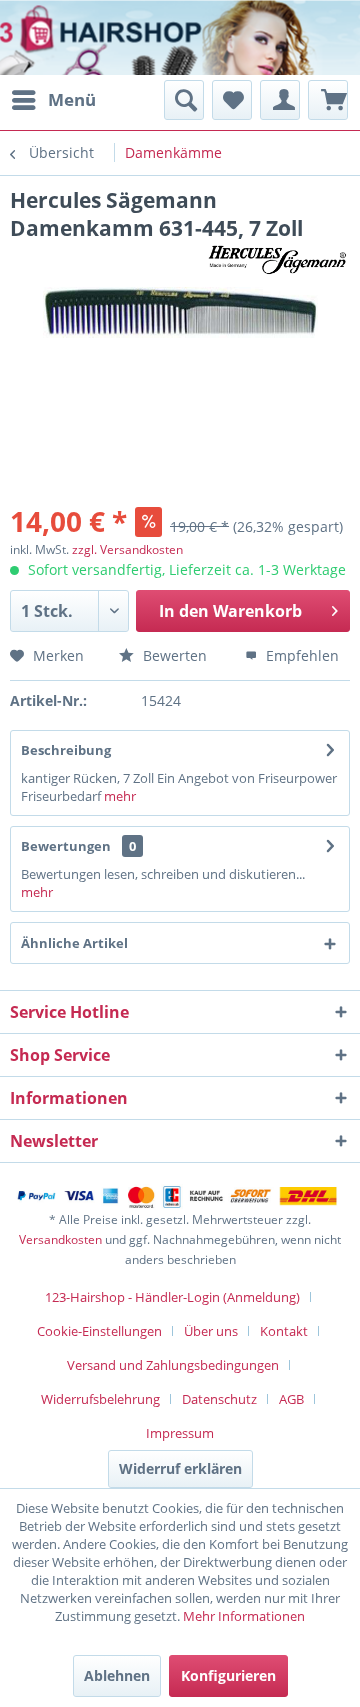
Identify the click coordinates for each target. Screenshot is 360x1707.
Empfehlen (300, 655)
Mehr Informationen (244, 1616)
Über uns (211, 1331)
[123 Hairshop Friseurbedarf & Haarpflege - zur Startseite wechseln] (77, 40)
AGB (291, 1399)
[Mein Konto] (280, 100)
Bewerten (173, 655)
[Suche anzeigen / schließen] (184, 100)
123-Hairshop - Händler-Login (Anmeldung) (172, 1297)
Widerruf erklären (180, 1468)
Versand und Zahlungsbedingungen (173, 1365)
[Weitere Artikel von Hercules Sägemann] (278, 259)
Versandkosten (60, 1239)
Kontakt (284, 1331)
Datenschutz (219, 1399)
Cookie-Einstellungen (99, 1331)
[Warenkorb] (328, 100)
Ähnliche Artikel (74, 943)
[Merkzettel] (232, 100)
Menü (72, 99)
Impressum (180, 1433)
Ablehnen (117, 1675)
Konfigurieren (228, 1675)
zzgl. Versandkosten (127, 549)
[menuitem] (53, 100)
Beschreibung (66, 750)
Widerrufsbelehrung (100, 1399)
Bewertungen (66, 846)
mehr (118, 796)
